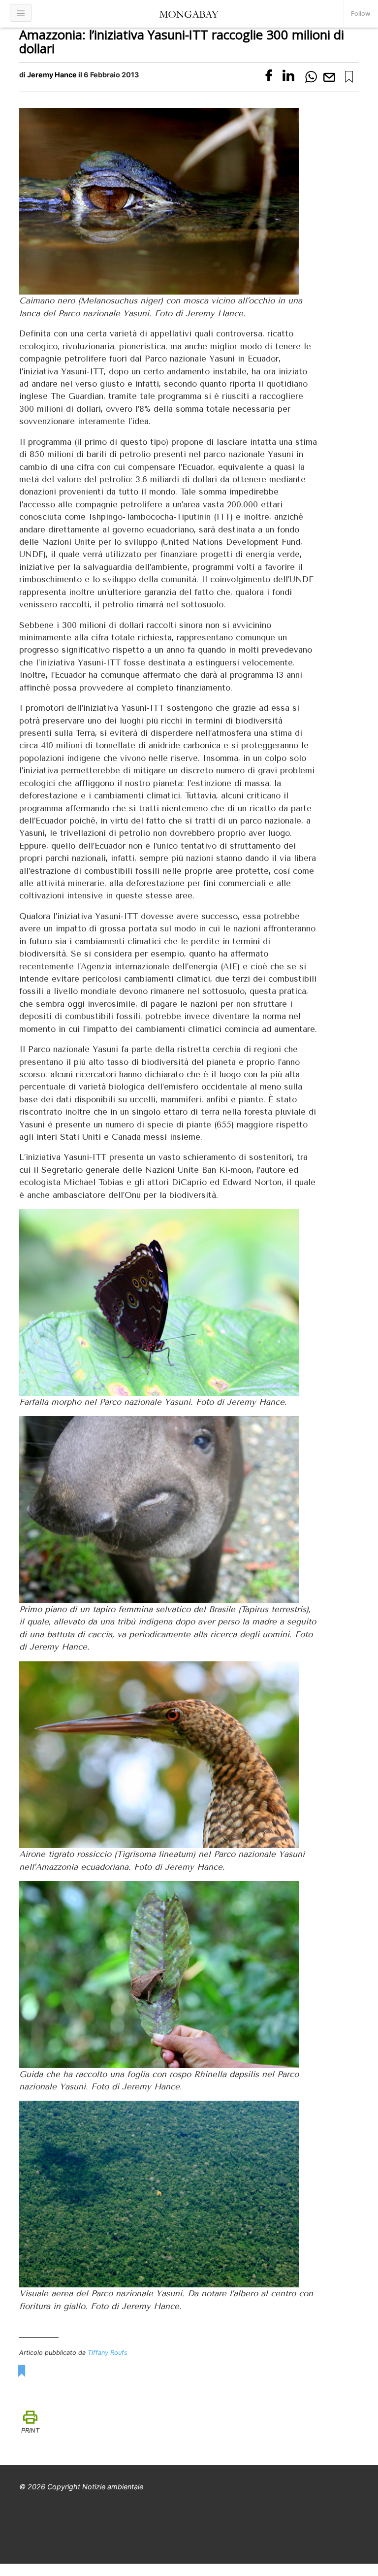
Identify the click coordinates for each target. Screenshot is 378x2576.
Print (30, 2430)
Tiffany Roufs (108, 2353)
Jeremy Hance (52, 75)
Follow (361, 14)
